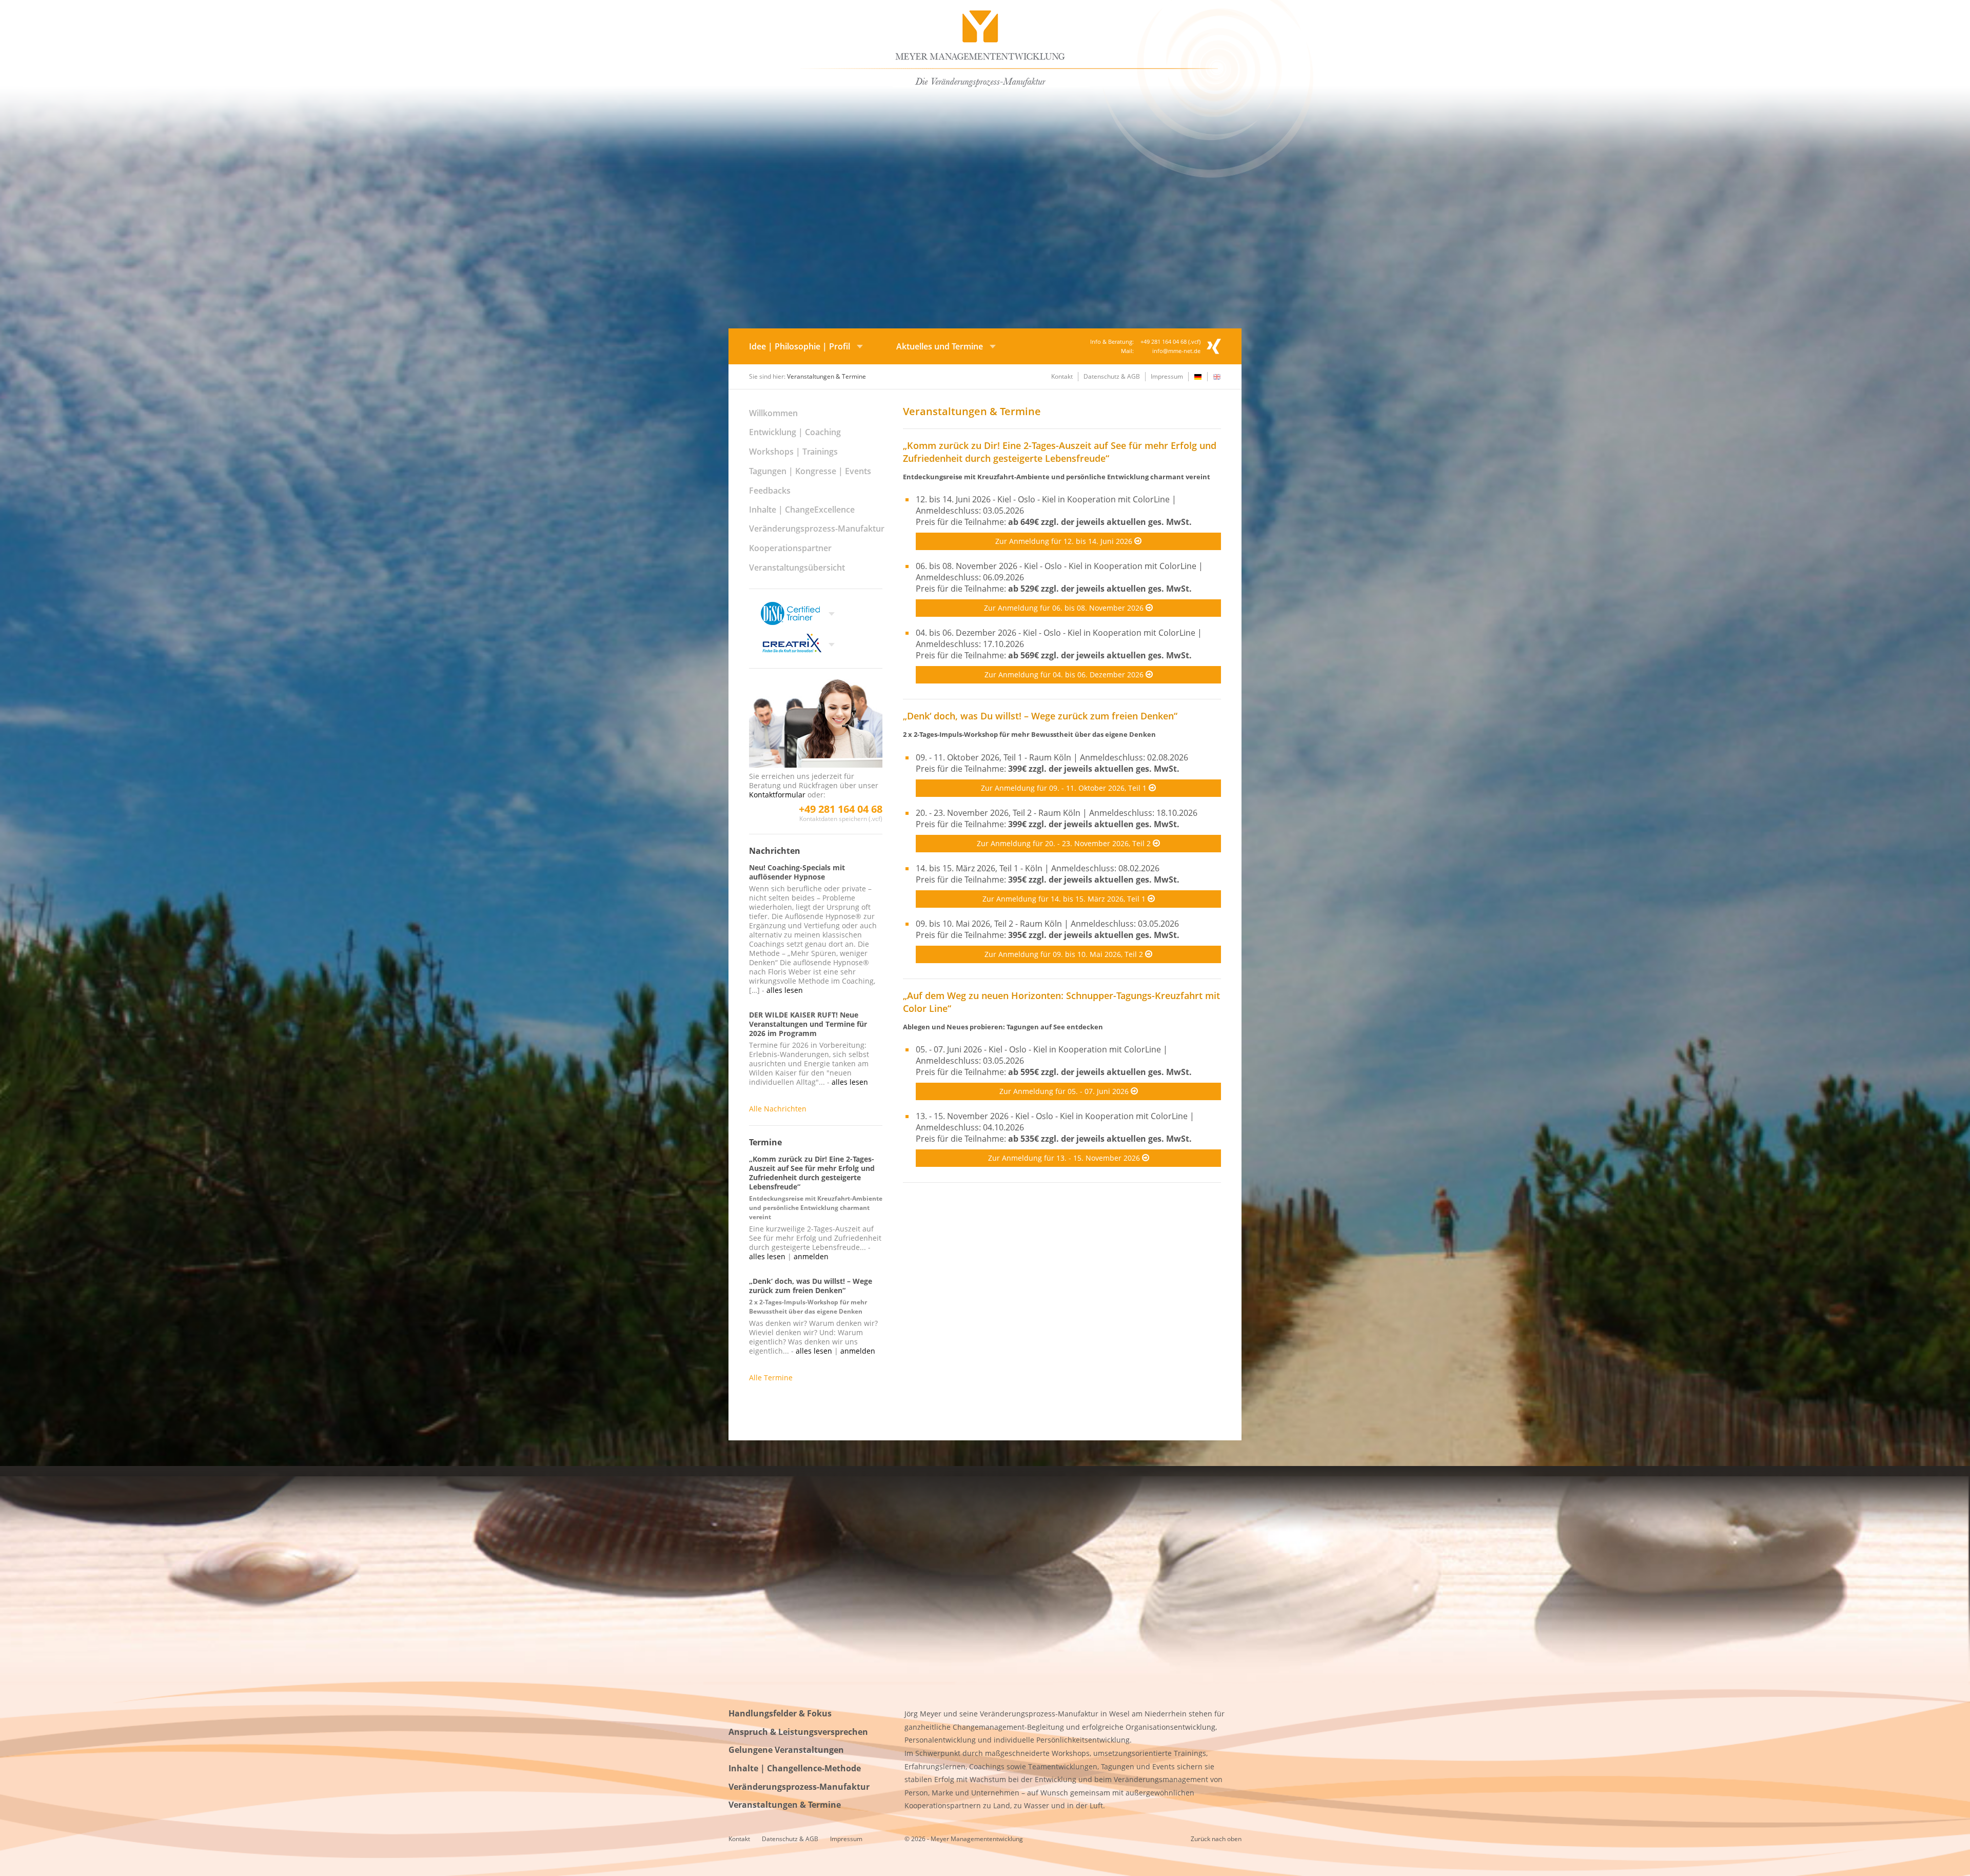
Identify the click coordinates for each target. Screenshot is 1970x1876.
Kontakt (1062, 376)
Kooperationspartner (790, 548)
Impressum (1167, 376)
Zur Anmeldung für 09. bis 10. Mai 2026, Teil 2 (1065, 954)
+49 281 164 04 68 (841, 809)
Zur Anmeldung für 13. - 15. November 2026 (1065, 1158)
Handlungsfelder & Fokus (780, 1713)
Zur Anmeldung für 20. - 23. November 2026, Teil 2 (1065, 843)
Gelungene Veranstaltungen (786, 1750)
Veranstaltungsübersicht (797, 568)
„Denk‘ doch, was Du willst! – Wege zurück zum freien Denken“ (1040, 716)
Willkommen (773, 413)
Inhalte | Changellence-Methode (795, 1768)
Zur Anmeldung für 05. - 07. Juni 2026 (1065, 1091)
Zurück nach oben (1216, 1839)
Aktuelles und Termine (940, 346)
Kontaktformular (777, 795)
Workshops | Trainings (793, 452)
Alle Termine (771, 1377)
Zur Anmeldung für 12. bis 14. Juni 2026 (1065, 541)
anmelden (811, 1256)
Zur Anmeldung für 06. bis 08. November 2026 (1065, 608)
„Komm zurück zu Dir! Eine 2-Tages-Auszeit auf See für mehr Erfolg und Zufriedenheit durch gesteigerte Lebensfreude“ (1060, 452)
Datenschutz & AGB (1112, 376)
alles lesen (785, 990)
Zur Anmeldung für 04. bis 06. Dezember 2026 (1065, 675)
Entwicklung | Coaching (795, 432)
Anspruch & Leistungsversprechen (798, 1732)
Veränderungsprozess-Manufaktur (817, 529)
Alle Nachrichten (778, 1109)
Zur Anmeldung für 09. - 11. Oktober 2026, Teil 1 (1065, 788)
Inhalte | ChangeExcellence (802, 510)
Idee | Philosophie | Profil (800, 346)
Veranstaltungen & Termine (785, 1805)
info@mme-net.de (1176, 351)
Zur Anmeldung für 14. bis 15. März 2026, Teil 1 (1065, 899)
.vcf (1194, 341)
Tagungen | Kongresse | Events (810, 471)
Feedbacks (770, 491)
